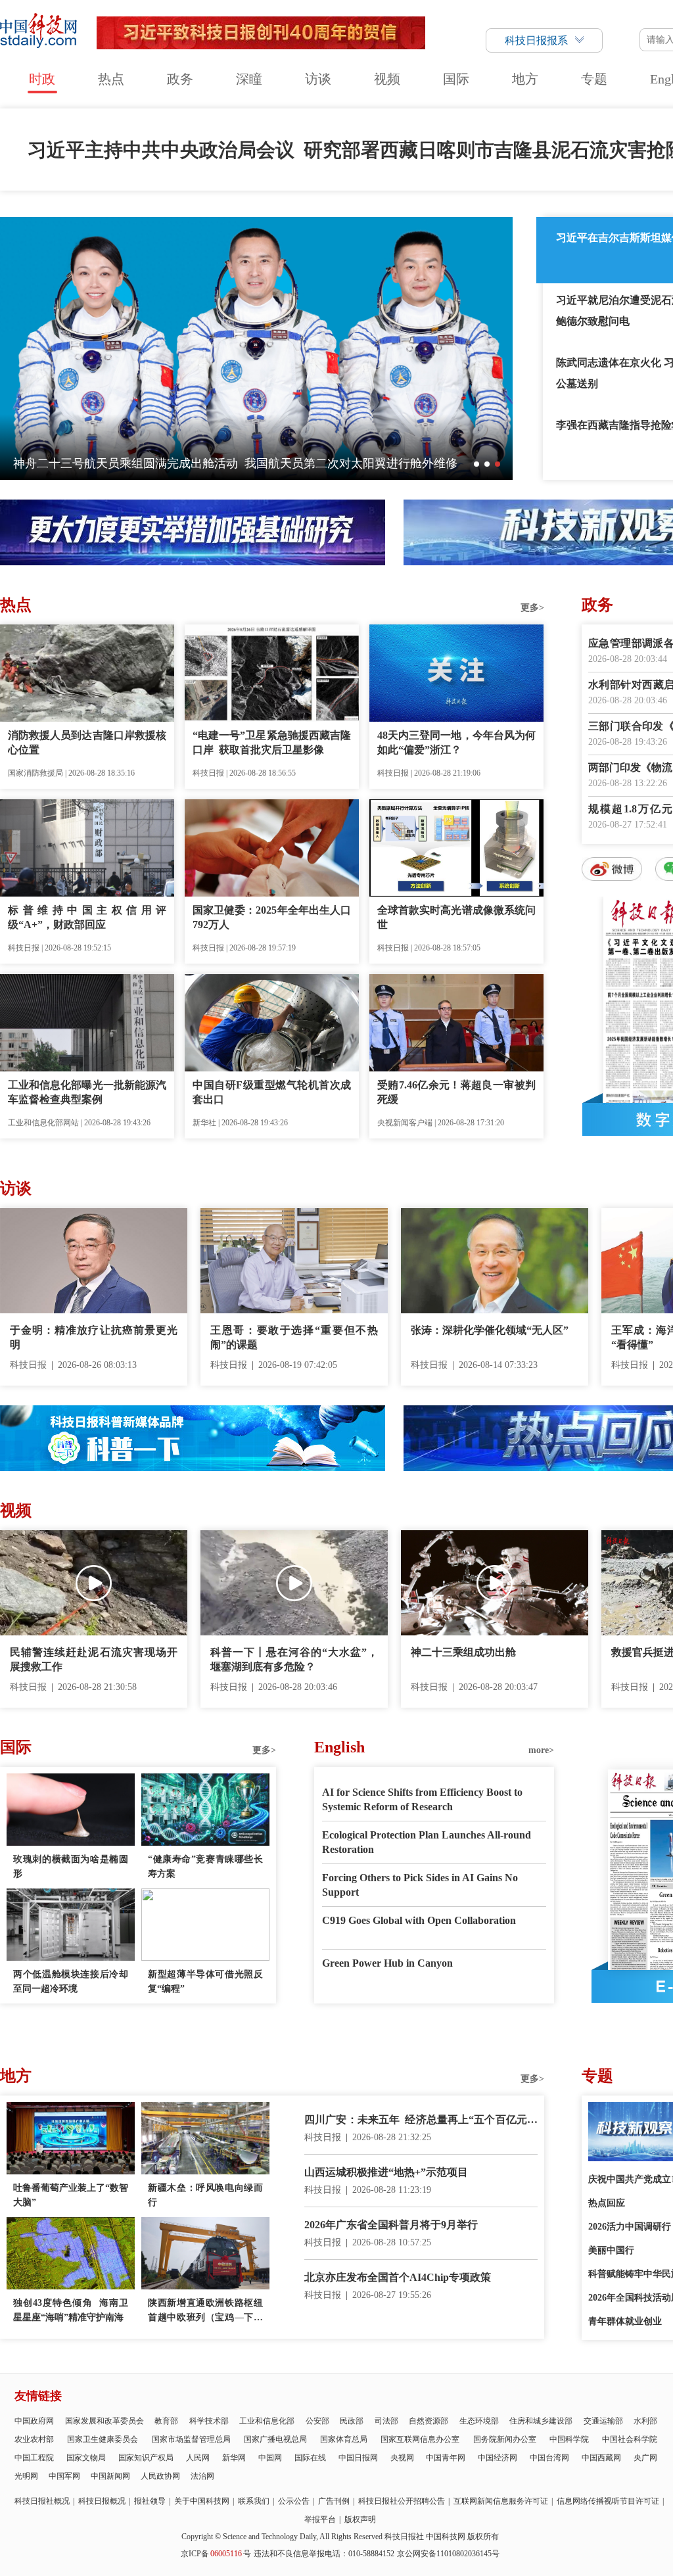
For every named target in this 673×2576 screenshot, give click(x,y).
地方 (525, 79)
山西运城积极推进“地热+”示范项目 (386, 2172)
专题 (594, 79)
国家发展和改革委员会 (104, 2421)
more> (541, 1750)
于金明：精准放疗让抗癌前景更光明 (94, 1337)
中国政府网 (34, 2421)
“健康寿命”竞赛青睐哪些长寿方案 (205, 1866)
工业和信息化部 (267, 2421)
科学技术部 (209, 2421)
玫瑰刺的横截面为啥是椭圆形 (71, 1866)
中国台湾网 (549, 2458)
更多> (532, 608)
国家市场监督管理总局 (191, 2439)
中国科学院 (569, 2439)
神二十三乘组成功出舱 (463, 1652)
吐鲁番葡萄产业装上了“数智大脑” (71, 2195)
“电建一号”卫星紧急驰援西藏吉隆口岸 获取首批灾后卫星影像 (272, 742)
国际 (456, 79)
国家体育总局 (344, 2439)
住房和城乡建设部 (541, 2421)
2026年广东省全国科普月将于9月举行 (391, 2225)
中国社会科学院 (630, 2439)
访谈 (318, 79)
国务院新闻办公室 (505, 2439)
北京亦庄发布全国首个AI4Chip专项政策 (398, 2277)
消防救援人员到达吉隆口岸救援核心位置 (87, 742)
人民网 (198, 2458)
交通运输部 (603, 2421)
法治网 (202, 2476)
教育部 (166, 2421)
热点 (111, 79)
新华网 (234, 2458)
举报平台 (320, 2519)
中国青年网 (446, 2458)
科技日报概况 (102, 2501)
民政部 (352, 2421)
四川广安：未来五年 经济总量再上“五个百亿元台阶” (421, 2121)
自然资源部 (429, 2421)
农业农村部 (34, 2439)
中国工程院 (34, 2458)
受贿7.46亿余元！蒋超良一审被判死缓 (456, 1092)
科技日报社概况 (42, 2501)
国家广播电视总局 (275, 2439)
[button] (476, 464)
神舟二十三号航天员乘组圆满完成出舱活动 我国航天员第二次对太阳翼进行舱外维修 (235, 463)
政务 (180, 79)
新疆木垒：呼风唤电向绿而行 (205, 2195)
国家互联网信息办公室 (420, 2439)
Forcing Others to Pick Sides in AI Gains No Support (420, 1885)
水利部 (645, 2421)
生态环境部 (479, 2421)
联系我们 (254, 2501)
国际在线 (310, 2458)
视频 (387, 79)
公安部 (317, 2421)
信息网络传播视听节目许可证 (608, 2501)
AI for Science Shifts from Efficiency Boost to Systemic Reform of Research (422, 1799)
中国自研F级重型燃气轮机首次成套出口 (272, 1092)
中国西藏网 (601, 2458)
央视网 (402, 2458)
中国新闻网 (110, 2476)
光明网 (26, 2476)
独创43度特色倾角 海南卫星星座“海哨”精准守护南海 (71, 2310)
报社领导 (150, 2501)
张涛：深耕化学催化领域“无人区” (490, 1330)
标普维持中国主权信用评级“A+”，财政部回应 (87, 917)
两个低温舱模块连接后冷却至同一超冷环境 (71, 1981)
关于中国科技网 (202, 2501)
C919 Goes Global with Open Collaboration (419, 1920)
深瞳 (249, 79)
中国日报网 (358, 2458)
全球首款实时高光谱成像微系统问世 (456, 917)
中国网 (270, 2458)
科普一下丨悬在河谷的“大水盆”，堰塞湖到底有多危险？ (294, 1659)
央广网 (645, 2458)
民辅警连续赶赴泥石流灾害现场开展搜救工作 (94, 1659)
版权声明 (360, 2519)
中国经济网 (498, 2458)
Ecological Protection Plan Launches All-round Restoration (427, 1842)
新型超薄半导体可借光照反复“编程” (205, 1981)
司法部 (386, 2421)
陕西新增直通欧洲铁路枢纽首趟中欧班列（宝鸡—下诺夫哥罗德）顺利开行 (205, 2311)
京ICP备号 (216, 2554)
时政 (42, 79)
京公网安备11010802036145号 (448, 2554)
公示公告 (294, 2501)
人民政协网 (160, 2476)
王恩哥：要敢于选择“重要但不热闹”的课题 (294, 1337)
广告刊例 (334, 2501)
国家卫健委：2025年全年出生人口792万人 (272, 917)
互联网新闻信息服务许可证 (501, 2501)
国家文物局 (86, 2458)
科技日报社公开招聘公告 (402, 2501)
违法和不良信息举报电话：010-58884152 (324, 2554)
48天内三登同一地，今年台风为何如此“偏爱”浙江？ (456, 742)
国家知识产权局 (146, 2458)
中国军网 (64, 2476)
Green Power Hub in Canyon (387, 1963)
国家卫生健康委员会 (103, 2439)
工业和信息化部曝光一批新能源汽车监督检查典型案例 (87, 1092)
